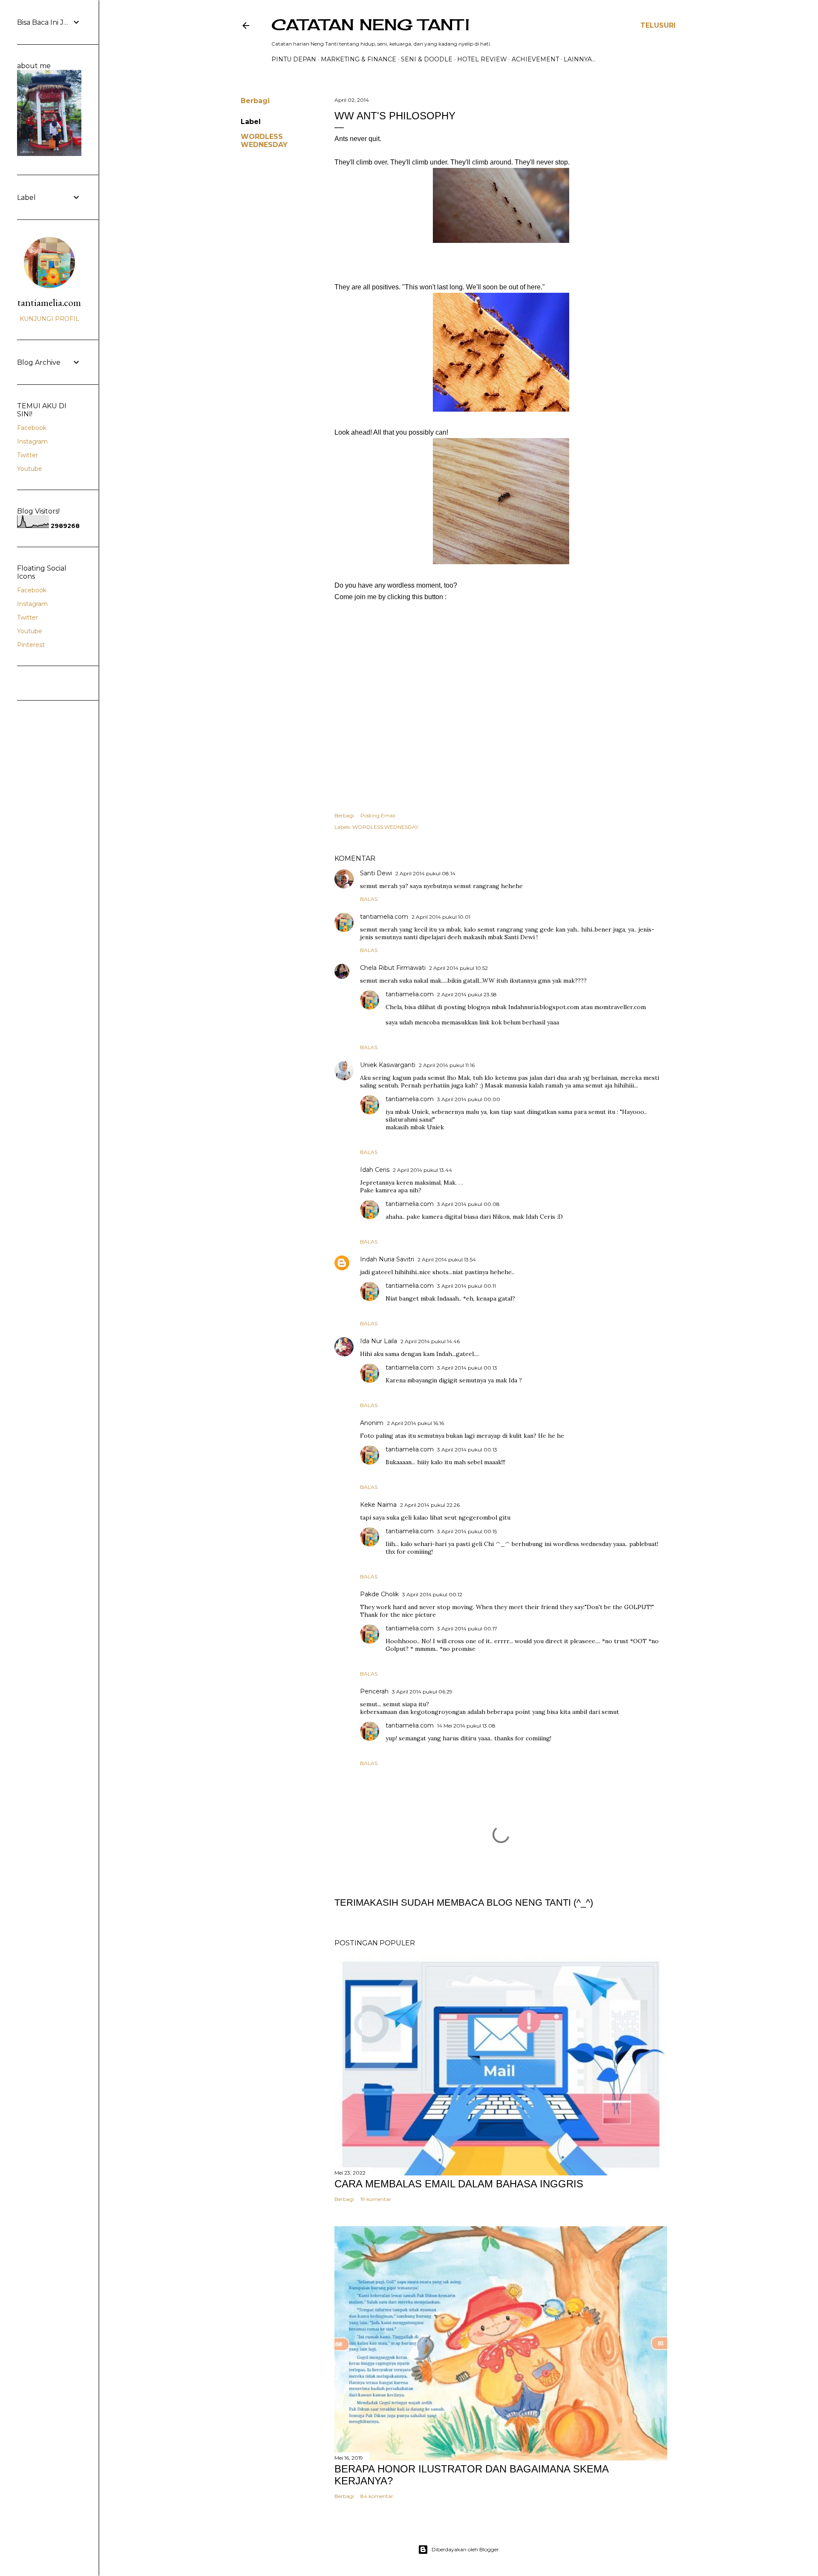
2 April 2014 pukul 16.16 (415, 1423)
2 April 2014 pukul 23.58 (467, 994)
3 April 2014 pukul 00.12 (432, 1594)
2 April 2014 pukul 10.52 (458, 968)
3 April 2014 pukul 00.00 (469, 1099)
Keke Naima (378, 1505)
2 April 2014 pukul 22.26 (430, 1505)
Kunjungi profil (49, 319)
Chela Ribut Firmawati (393, 968)
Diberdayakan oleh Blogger (465, 2549)
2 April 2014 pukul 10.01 (441, 917)
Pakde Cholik (379, 1594)
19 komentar (376, 2199)
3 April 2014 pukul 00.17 (467, 1628)
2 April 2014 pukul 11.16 (447, 1065)
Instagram (32, 441)
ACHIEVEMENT (535, 59)
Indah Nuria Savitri (387, 1259)
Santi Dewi (376, 873)
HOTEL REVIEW (482, 59)
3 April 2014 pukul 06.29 (422, 1692)
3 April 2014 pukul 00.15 (467, 1531)
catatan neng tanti (370, 25)
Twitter (27, 455)
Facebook (32, 428)
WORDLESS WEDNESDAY (264, 141)
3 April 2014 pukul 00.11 (467, 1286)
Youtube (30, 469)
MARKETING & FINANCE (359, 59)
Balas (369, 899)
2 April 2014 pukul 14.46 (430, 1341)
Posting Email (378, 815)
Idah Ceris (375, 1170)
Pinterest (31, 645)
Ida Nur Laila (379, 1341)
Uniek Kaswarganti (388, 1065)
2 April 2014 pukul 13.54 (447, 1259)
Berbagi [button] (255, 101)
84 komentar (377, 2496)
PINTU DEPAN (294, 59)
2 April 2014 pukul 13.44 (422, 1170)
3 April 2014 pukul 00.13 (467, 1368)
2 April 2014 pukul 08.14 (425, 873)
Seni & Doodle (427, 59)
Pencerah (374, 1691)
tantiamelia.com (384, 917)
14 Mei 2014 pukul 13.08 (466, 1726)
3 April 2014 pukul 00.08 (468, 1204)
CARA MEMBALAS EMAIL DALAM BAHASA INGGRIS (459, 2184)
